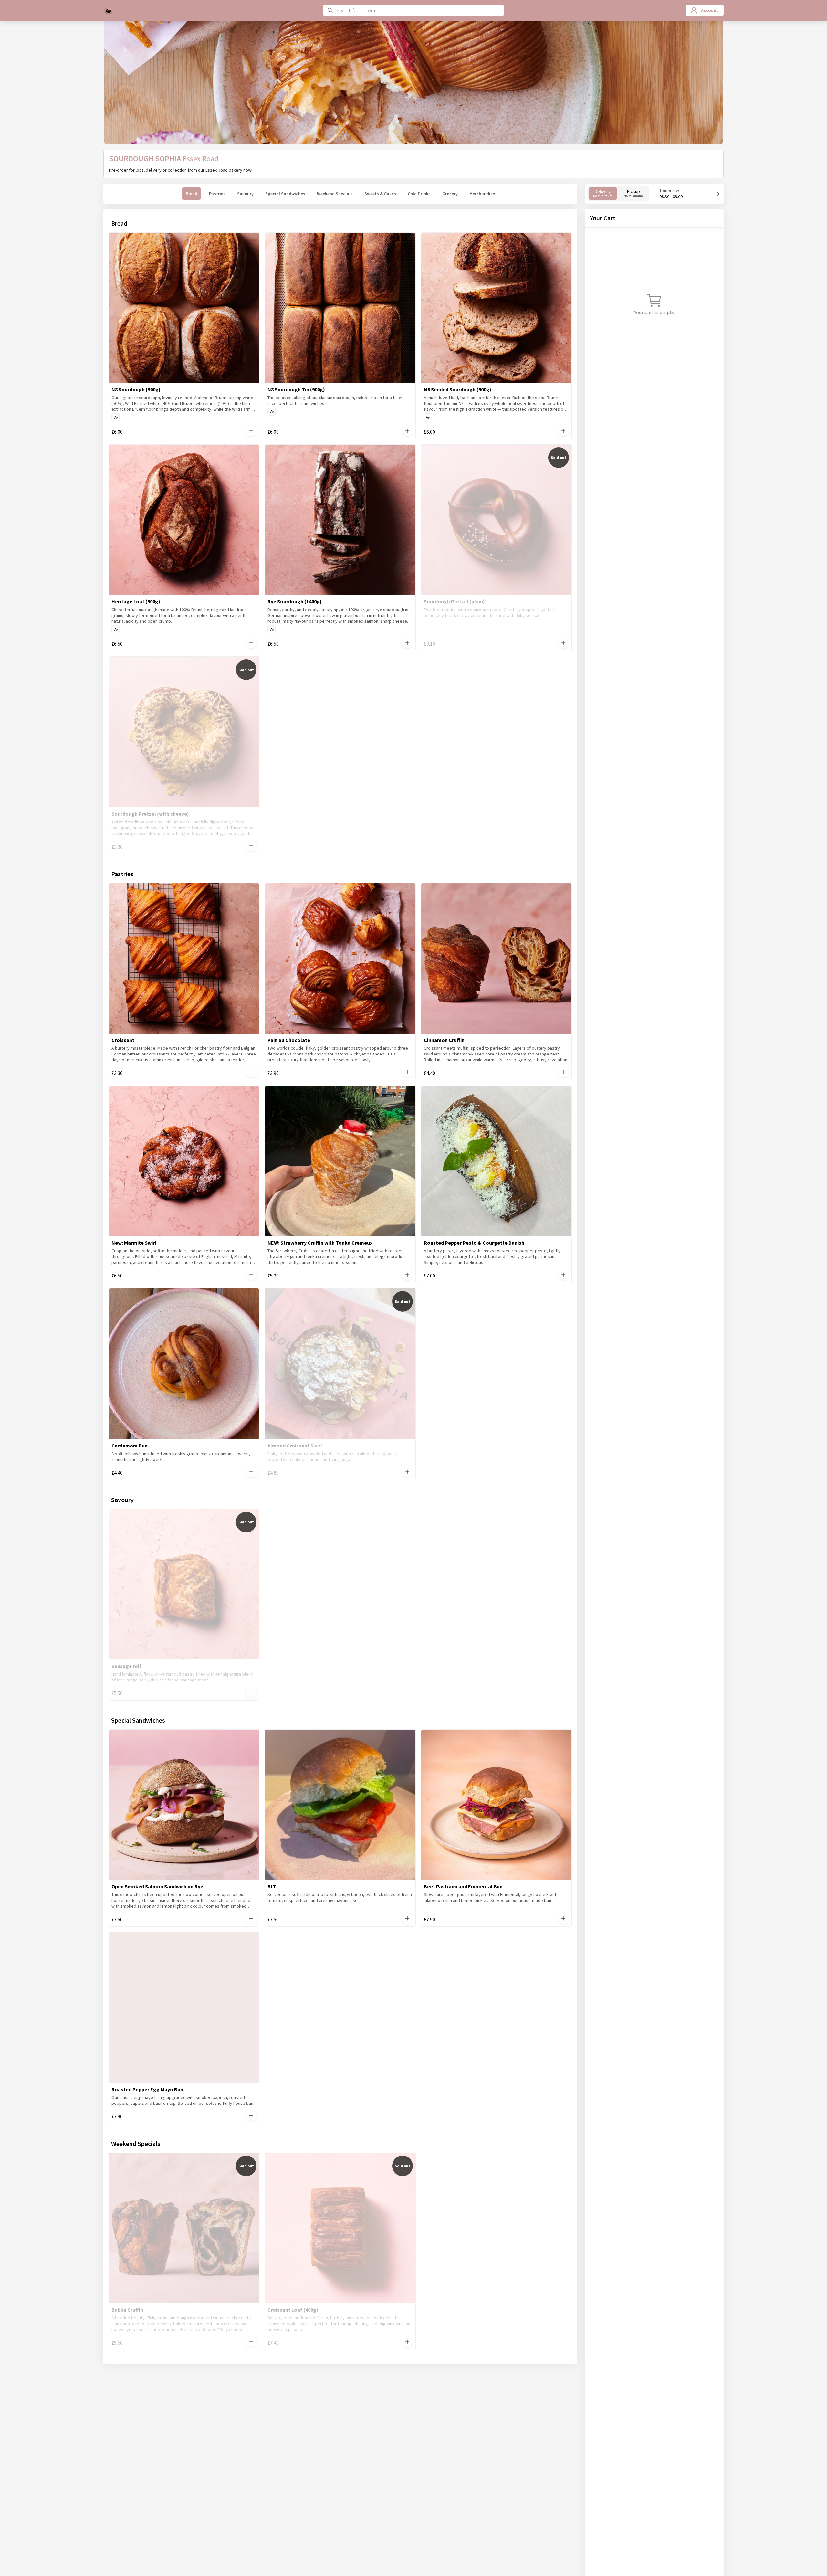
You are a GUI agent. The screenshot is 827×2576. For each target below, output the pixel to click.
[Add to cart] (251, 431)
